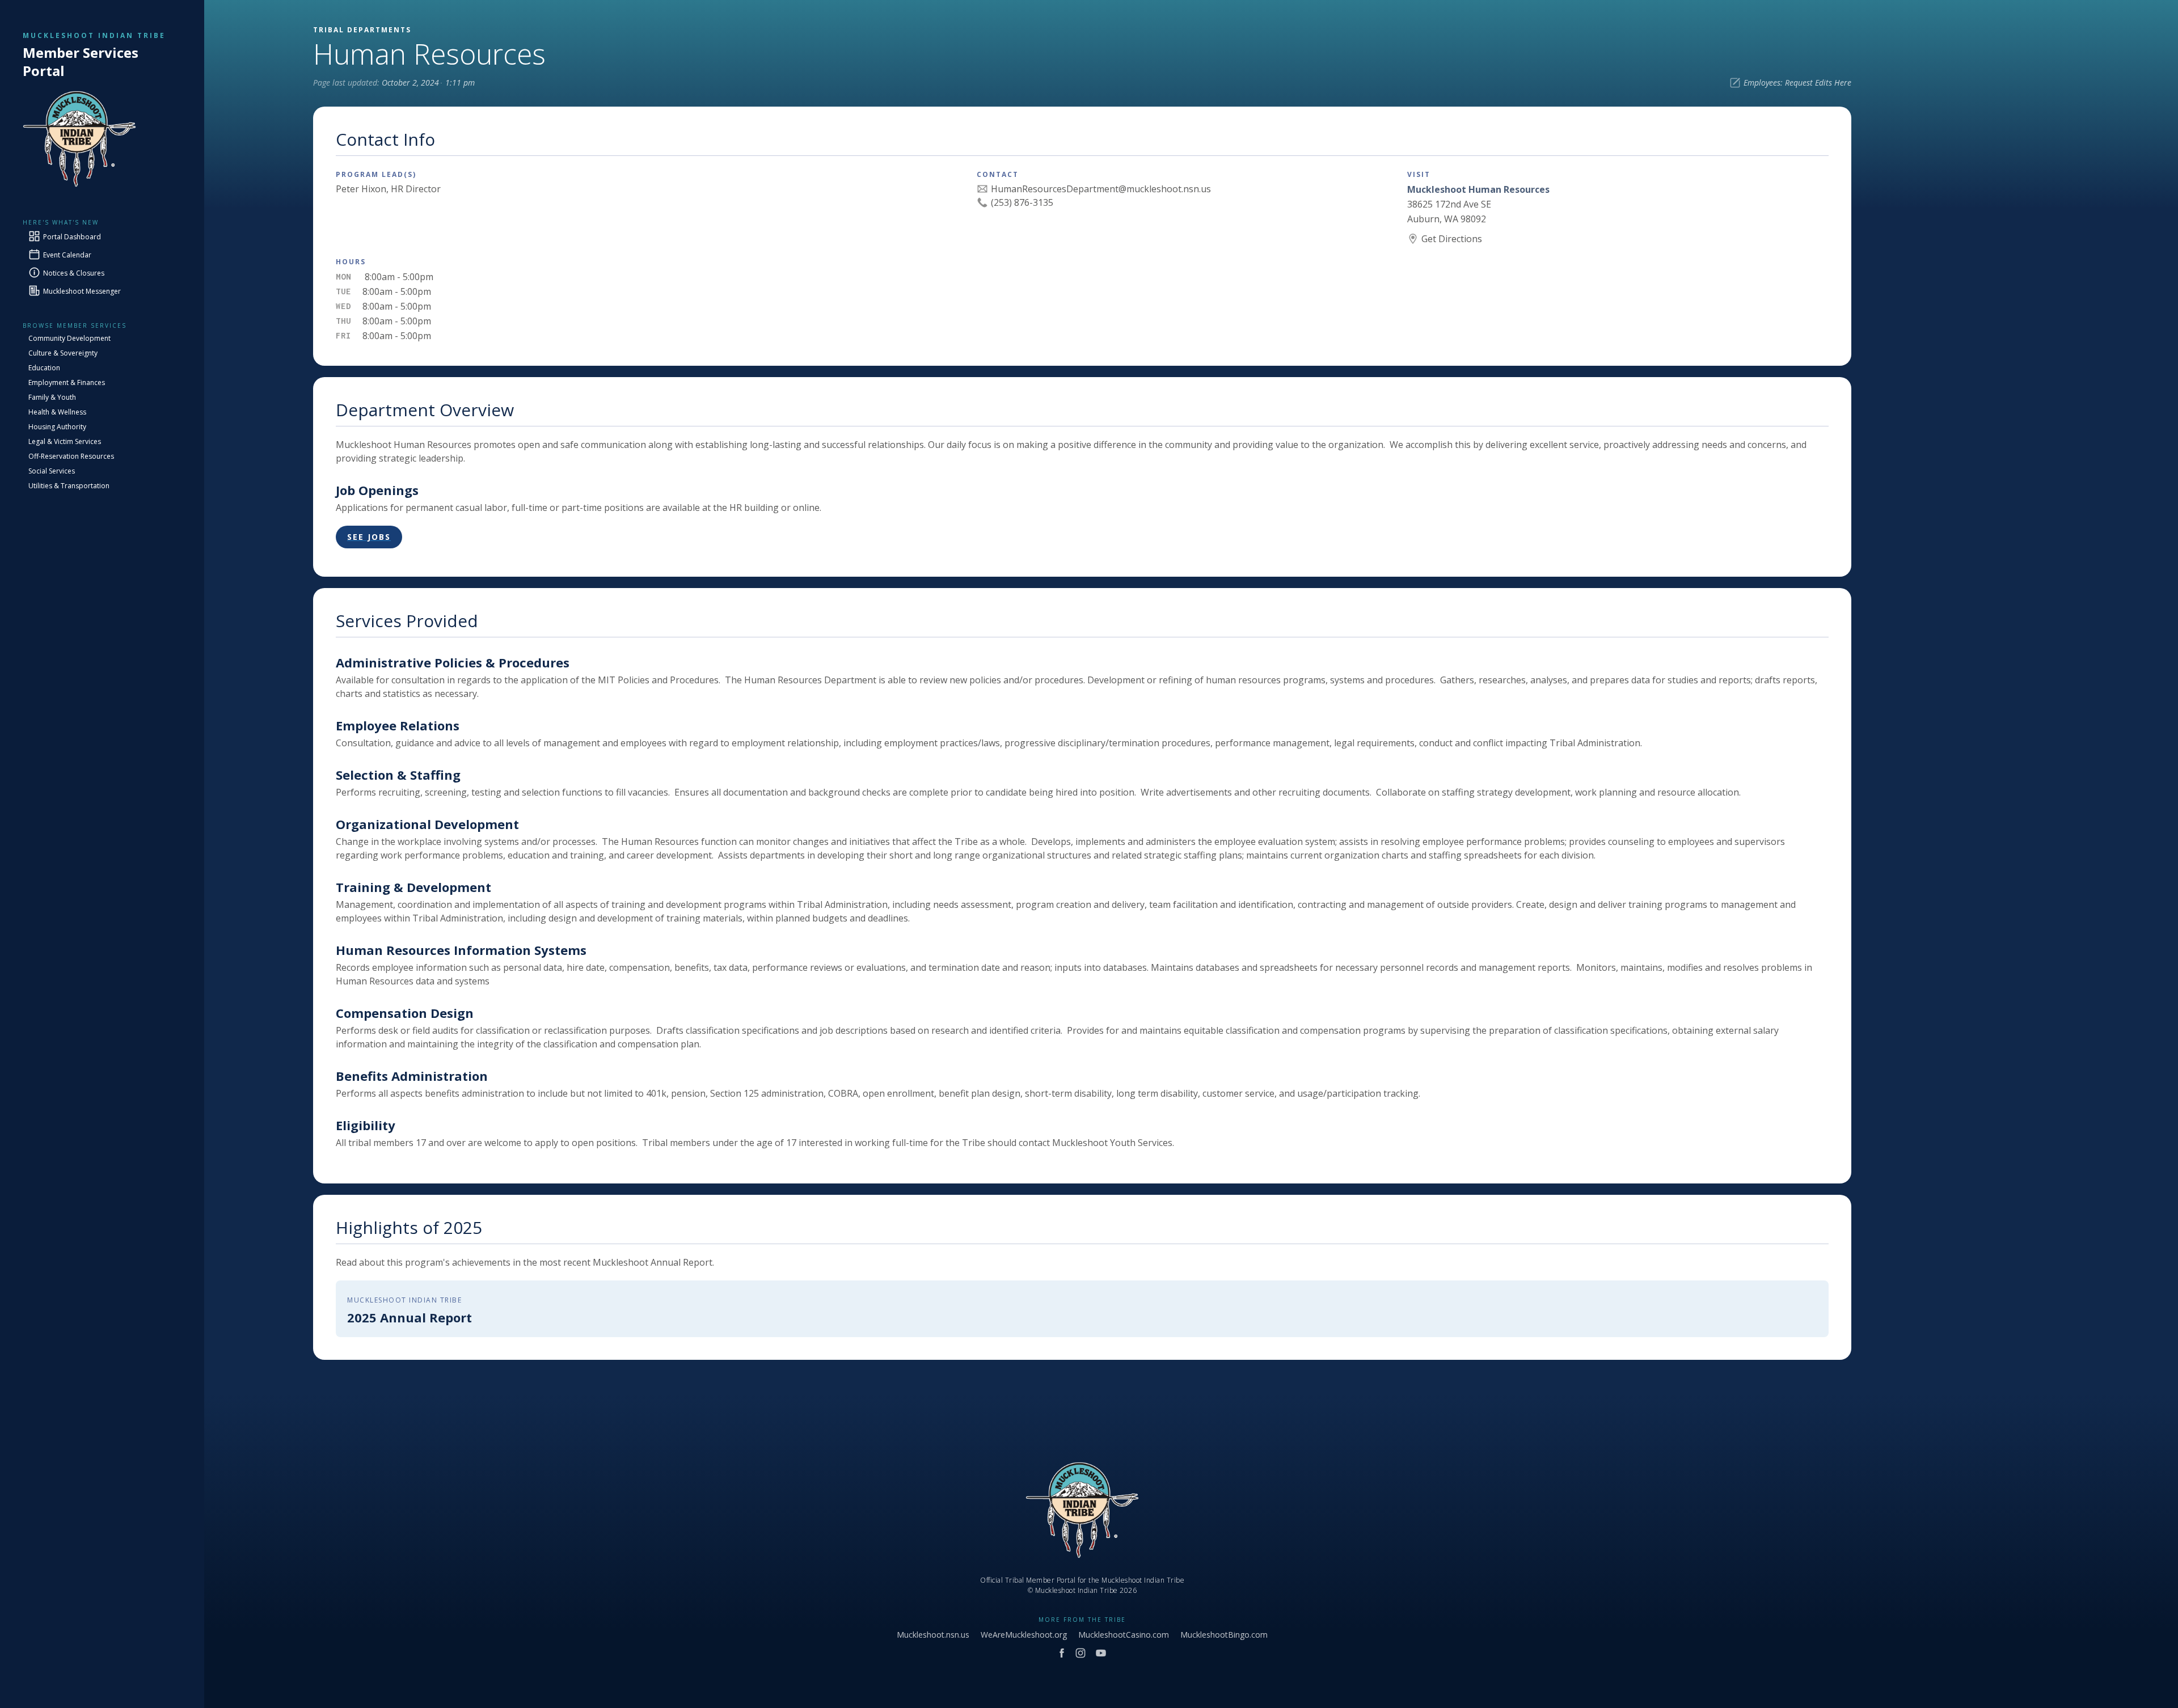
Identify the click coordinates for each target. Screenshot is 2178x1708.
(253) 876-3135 (1022, 202)
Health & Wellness (57, 412)
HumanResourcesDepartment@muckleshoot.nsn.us (1101, 189)
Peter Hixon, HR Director (388, 189)
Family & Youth (52, 397)
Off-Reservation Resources (71, 456)
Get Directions (1452, 239)
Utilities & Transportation (69, 486)
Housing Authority (57, 427)
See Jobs (369, 537)
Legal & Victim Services (65, 441)
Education (44, 368)
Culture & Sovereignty (63, 353)
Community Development (69, 338)
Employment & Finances (67, 382)
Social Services (52, 471)
